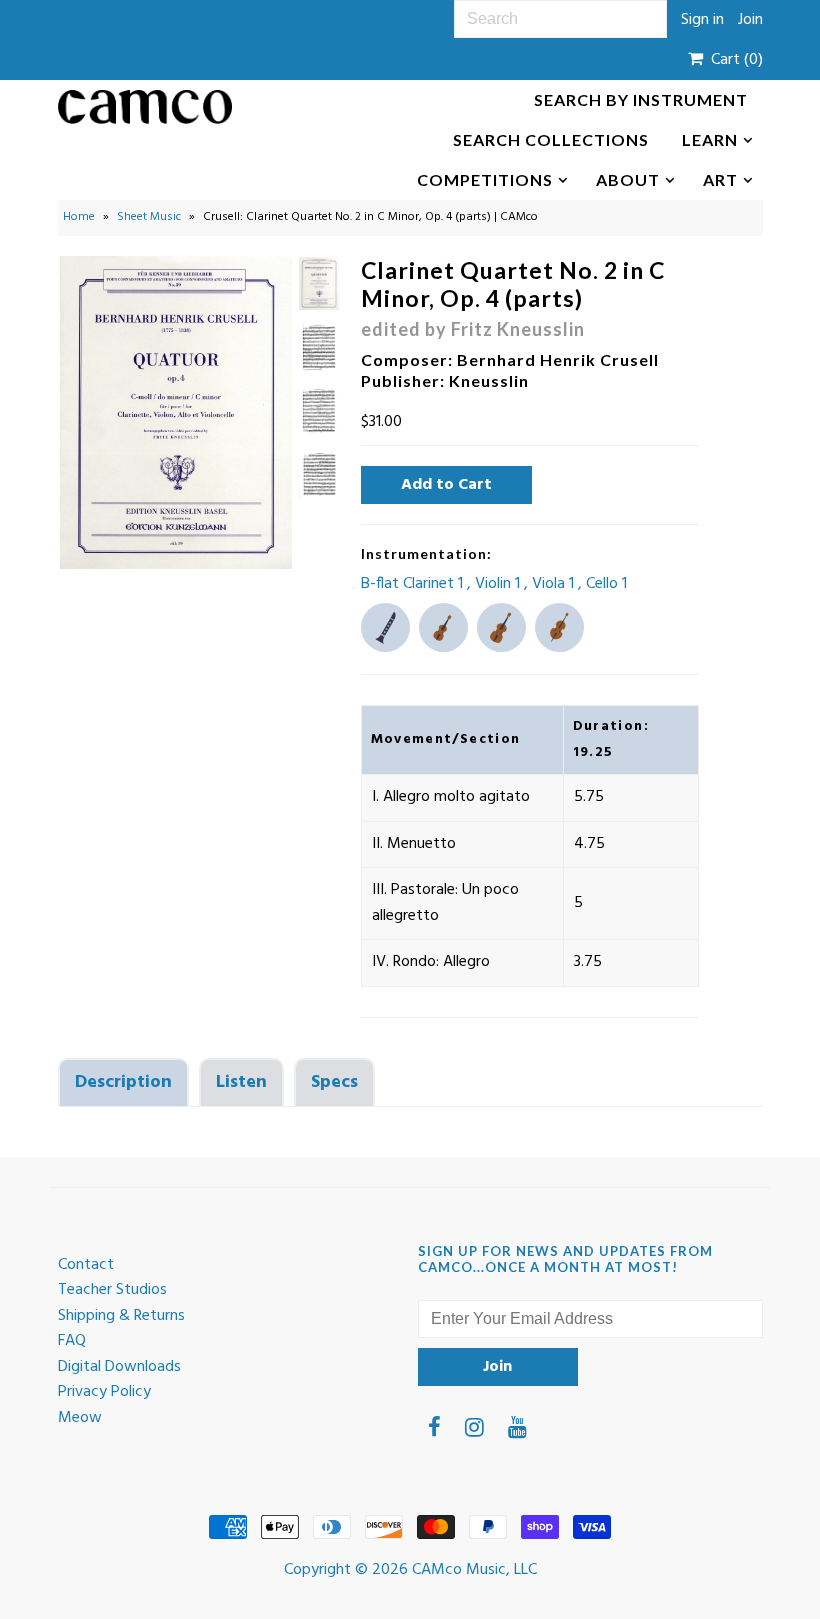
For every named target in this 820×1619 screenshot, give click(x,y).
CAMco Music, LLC (474, 1570)
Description (123, 1082)
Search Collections (551, 139)
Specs (334, 1082)
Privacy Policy (104, 1392)
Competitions (485, 179)
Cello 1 (606, 584)
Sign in (702, 20)
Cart (733, 60)
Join (750, 20)
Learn (710, 139)
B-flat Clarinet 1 (414, 584)
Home (79, 217)
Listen (241, 1082)
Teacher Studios (112, 1290)
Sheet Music (149, 217)
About (628, 179)
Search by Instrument (641, 99)
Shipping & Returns (121, 1316)
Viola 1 (555, 584)
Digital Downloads (119, 1367)
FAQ (72, 1341)
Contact (86, 1265)
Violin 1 (499, 584)
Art (720, 179)
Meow (80, 1418)
